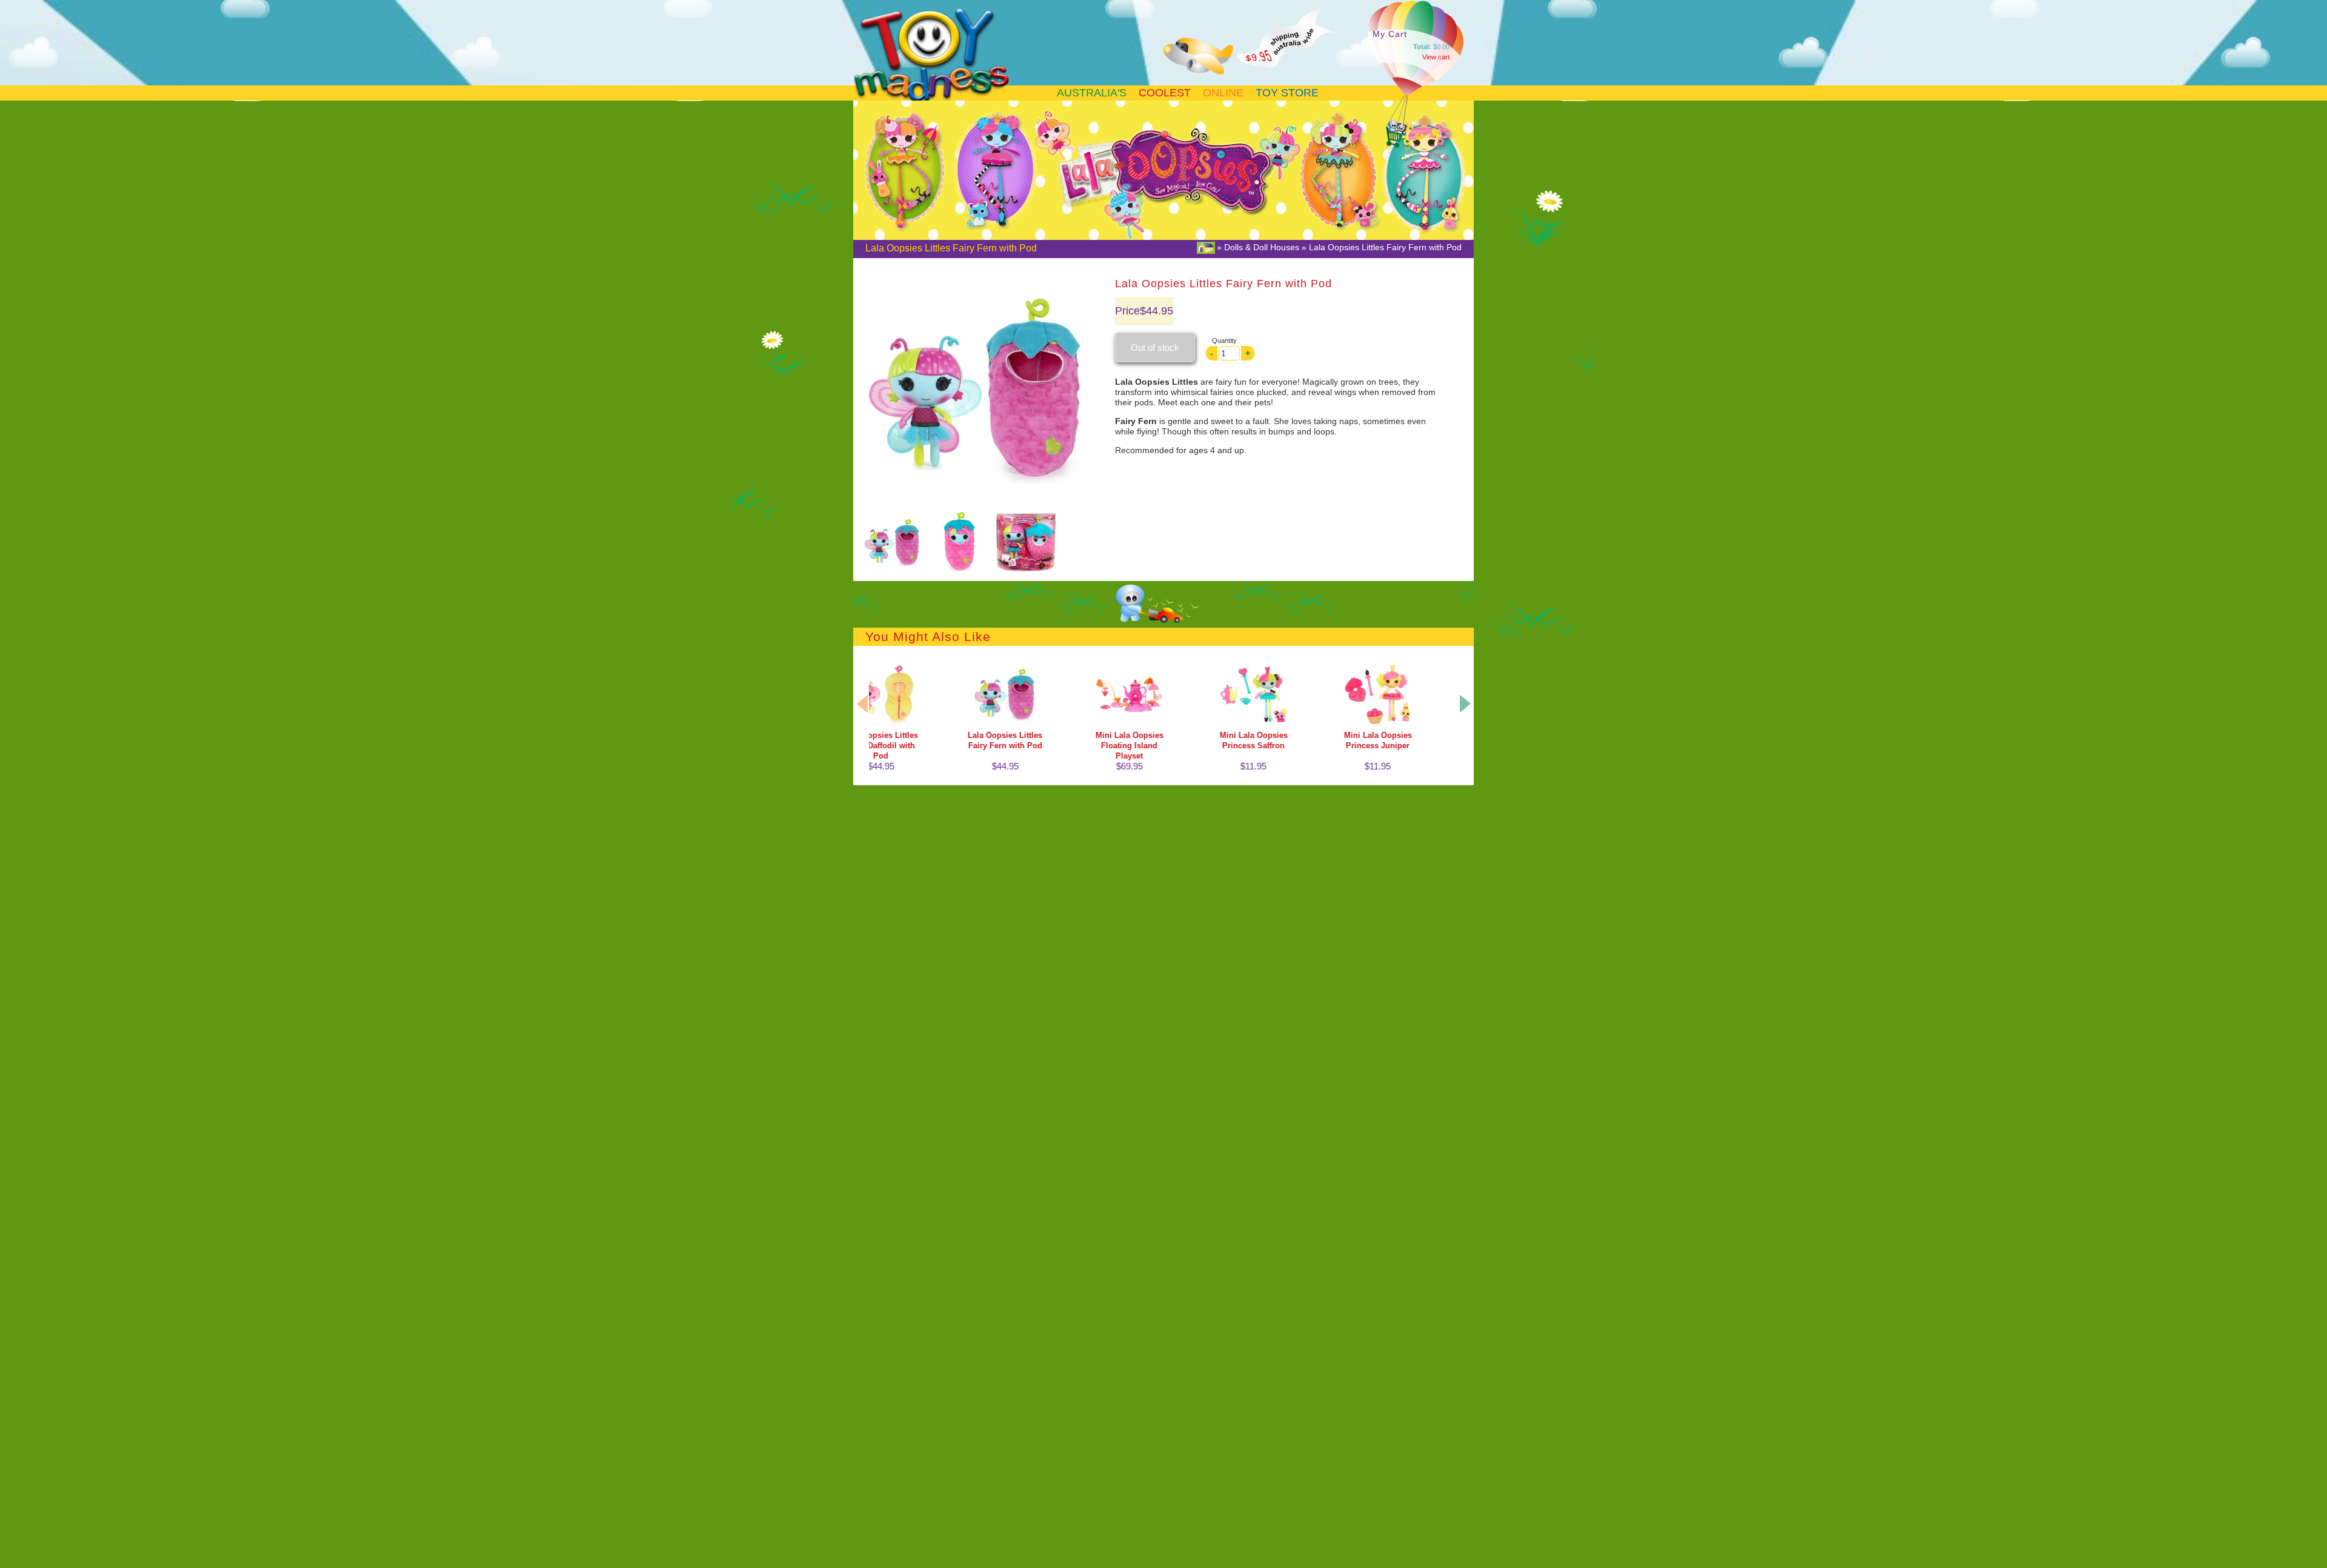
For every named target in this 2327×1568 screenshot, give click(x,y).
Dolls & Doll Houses (1262, 247)
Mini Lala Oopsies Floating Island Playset (1033, 746)
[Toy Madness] (962, 100)
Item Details (908, 689)
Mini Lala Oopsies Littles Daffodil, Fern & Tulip (1405, 746)
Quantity (1224, 341)
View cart (1436, 57)
